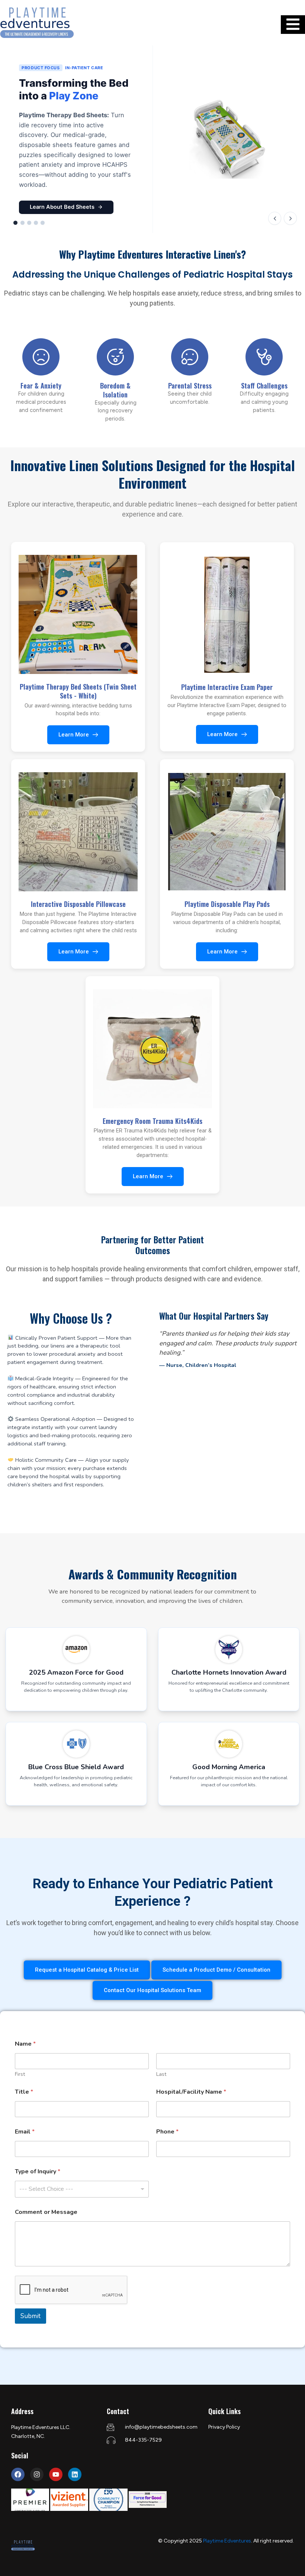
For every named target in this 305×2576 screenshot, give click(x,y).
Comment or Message (46, 2212)
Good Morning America (229, 1767)
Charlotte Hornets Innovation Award (229, 1672)
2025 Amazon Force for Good (76, 1672)
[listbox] (82, 2189)
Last (161, 2074)
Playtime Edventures (227, 2541)
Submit (30, 2316)
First (20, 2074)
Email (25, 2132)
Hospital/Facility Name (191, 2092)
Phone (167, 2132)
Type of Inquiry (38, 2172)
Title (24, 2092)
